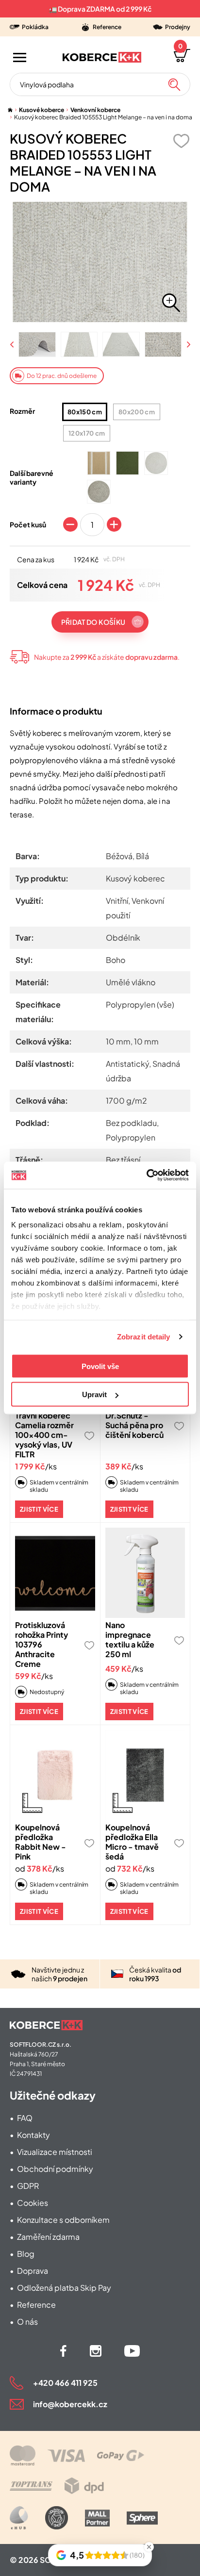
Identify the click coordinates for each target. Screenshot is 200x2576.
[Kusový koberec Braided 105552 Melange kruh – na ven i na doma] (99, 492)
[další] (188, 345)
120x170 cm (87, 433)
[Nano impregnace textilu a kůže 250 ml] (145, 1573)
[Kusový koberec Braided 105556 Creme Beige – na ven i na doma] (99, 463)
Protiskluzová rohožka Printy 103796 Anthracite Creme (42, 1644)
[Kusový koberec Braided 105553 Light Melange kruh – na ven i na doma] (156, 463)
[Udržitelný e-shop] (57, 2518)
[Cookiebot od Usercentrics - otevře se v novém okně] (146, 1175)
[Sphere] (142, 2518)
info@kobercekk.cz (70, 2404)
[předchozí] (13, 345)
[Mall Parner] (97, 2518)
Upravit (94, 1394)
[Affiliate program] (19, 2518)
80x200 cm (137, 412)
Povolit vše (100, 1366)
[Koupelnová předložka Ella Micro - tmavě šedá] (145, 1775)
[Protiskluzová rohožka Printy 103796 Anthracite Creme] (55, 1573)
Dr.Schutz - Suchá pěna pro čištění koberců (134, 1425)
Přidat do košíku (93, 622)
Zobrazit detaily (144, 1337)
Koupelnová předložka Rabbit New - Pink (41, 1842)
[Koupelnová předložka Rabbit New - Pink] (55, 1775)
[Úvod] (10, 110)
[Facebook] (63, 2351)
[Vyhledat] (174, 84)
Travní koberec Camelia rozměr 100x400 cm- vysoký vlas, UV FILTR (44, 1435)
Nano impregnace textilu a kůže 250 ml (130, 1639)
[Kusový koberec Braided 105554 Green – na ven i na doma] (127, 463)
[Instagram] (96, 2351)
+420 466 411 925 (65, 2383)
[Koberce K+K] (102, 57)
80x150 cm (85, 412)
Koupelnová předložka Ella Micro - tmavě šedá (132, 1842)
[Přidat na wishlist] (181, 141)
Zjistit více (39, 1509)
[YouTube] (132, 2351)
